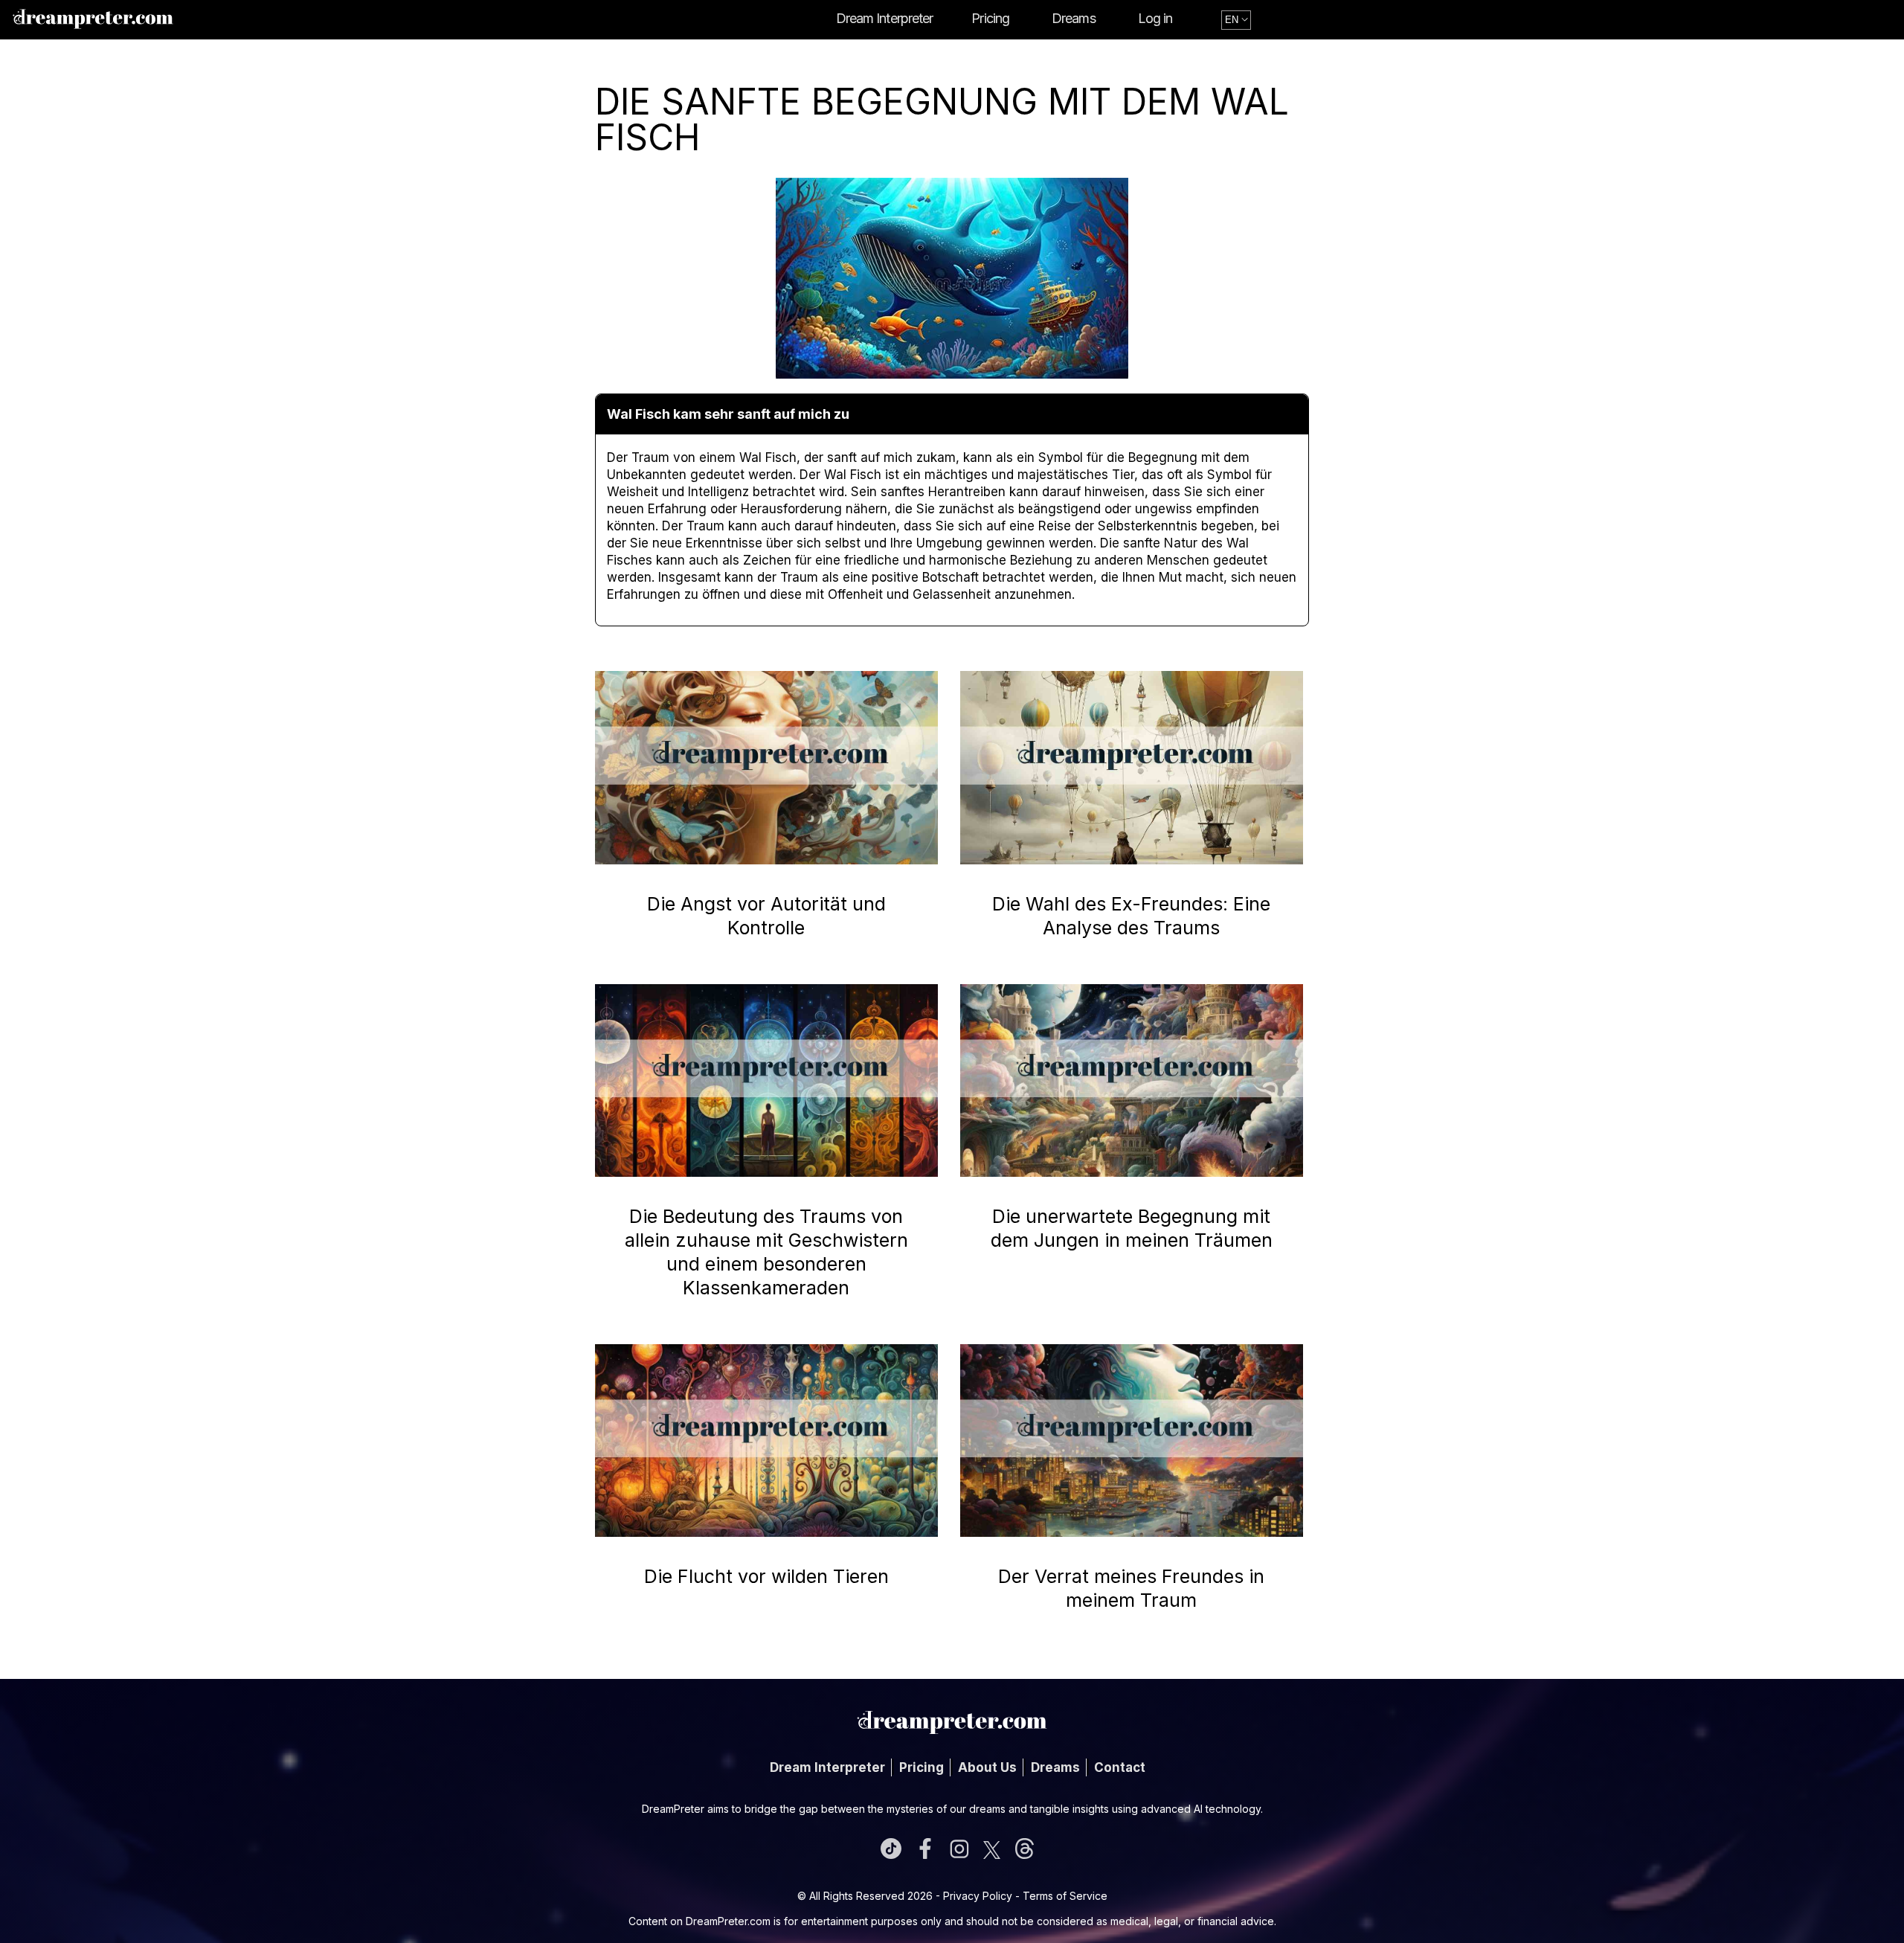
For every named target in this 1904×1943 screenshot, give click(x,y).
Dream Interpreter (885, 18)
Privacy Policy (978, 1896)
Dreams (1074, 18)
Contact (1120, 1767)
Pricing (990, 18)
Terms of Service (1065, 1896)
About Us (987, 1767)
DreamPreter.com (728, 1921)
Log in (1155, 18)
